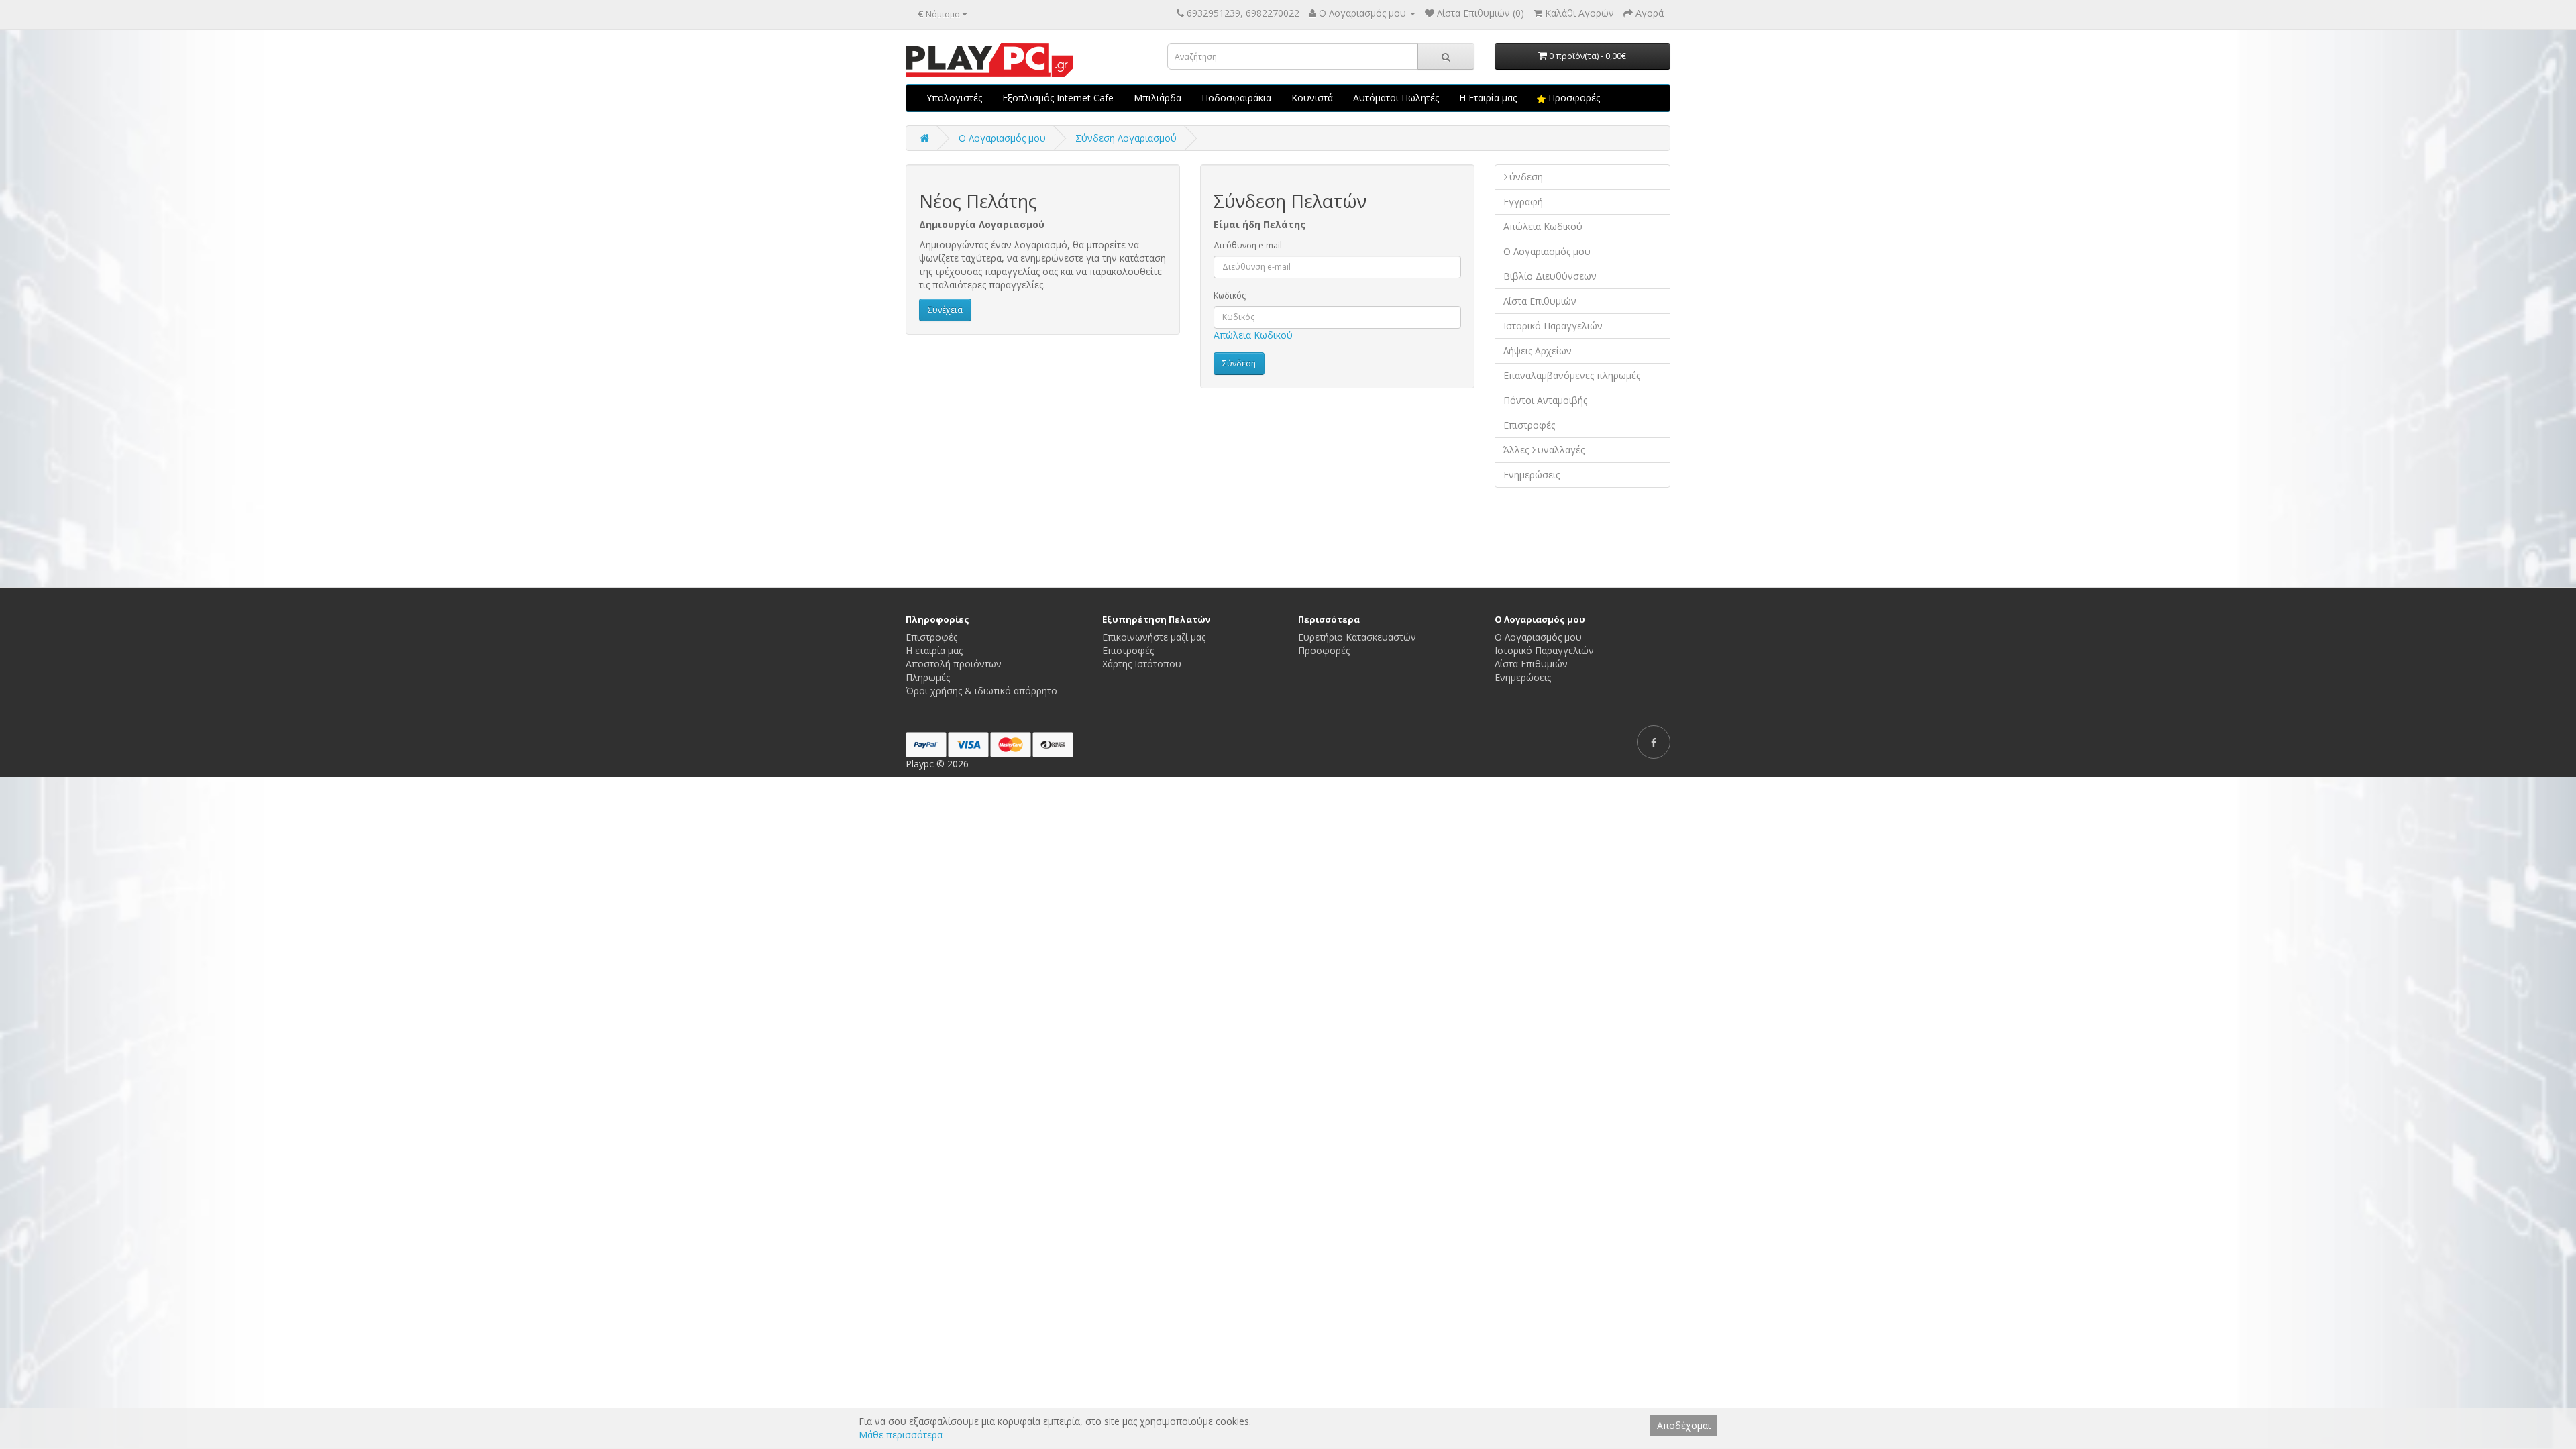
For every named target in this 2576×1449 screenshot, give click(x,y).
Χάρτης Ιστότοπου (1142, 664)
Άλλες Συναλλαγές (1544, 450)
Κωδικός (1230, 296)
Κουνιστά (1312, 98)
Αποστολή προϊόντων (954, 664)
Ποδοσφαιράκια (1236, 98)
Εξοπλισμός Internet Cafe (1058, 98)
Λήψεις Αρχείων (1538, 351)
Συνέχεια (945, 310)
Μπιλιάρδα (1158, 98)
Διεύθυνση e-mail (1248, 245)
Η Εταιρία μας (1488, 98)
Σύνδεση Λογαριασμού (1126, 138)
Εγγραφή (1523, 202)
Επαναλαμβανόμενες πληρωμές (1572, 375)
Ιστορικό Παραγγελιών (1553, 326)
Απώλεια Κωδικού (1253, 335)
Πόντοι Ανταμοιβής (1545, 400)
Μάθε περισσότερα (901, 1435)
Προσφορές (1573, 98)
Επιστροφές (1529, 425)
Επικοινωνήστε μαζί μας (1154, 637)
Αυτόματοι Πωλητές (1396, 98)
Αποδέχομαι (1684, 1425)
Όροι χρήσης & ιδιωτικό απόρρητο (981, 691)
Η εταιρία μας (934, 650)
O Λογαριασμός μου (1002, 138)
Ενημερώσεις (1532, 475)
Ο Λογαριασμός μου (1547, 251)
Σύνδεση (1523, 177)
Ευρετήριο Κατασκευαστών (1357, 637)
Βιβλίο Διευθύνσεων (1550, 276)
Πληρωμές (928, 677)
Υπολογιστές (954, 98)
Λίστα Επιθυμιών (1540, 301)
